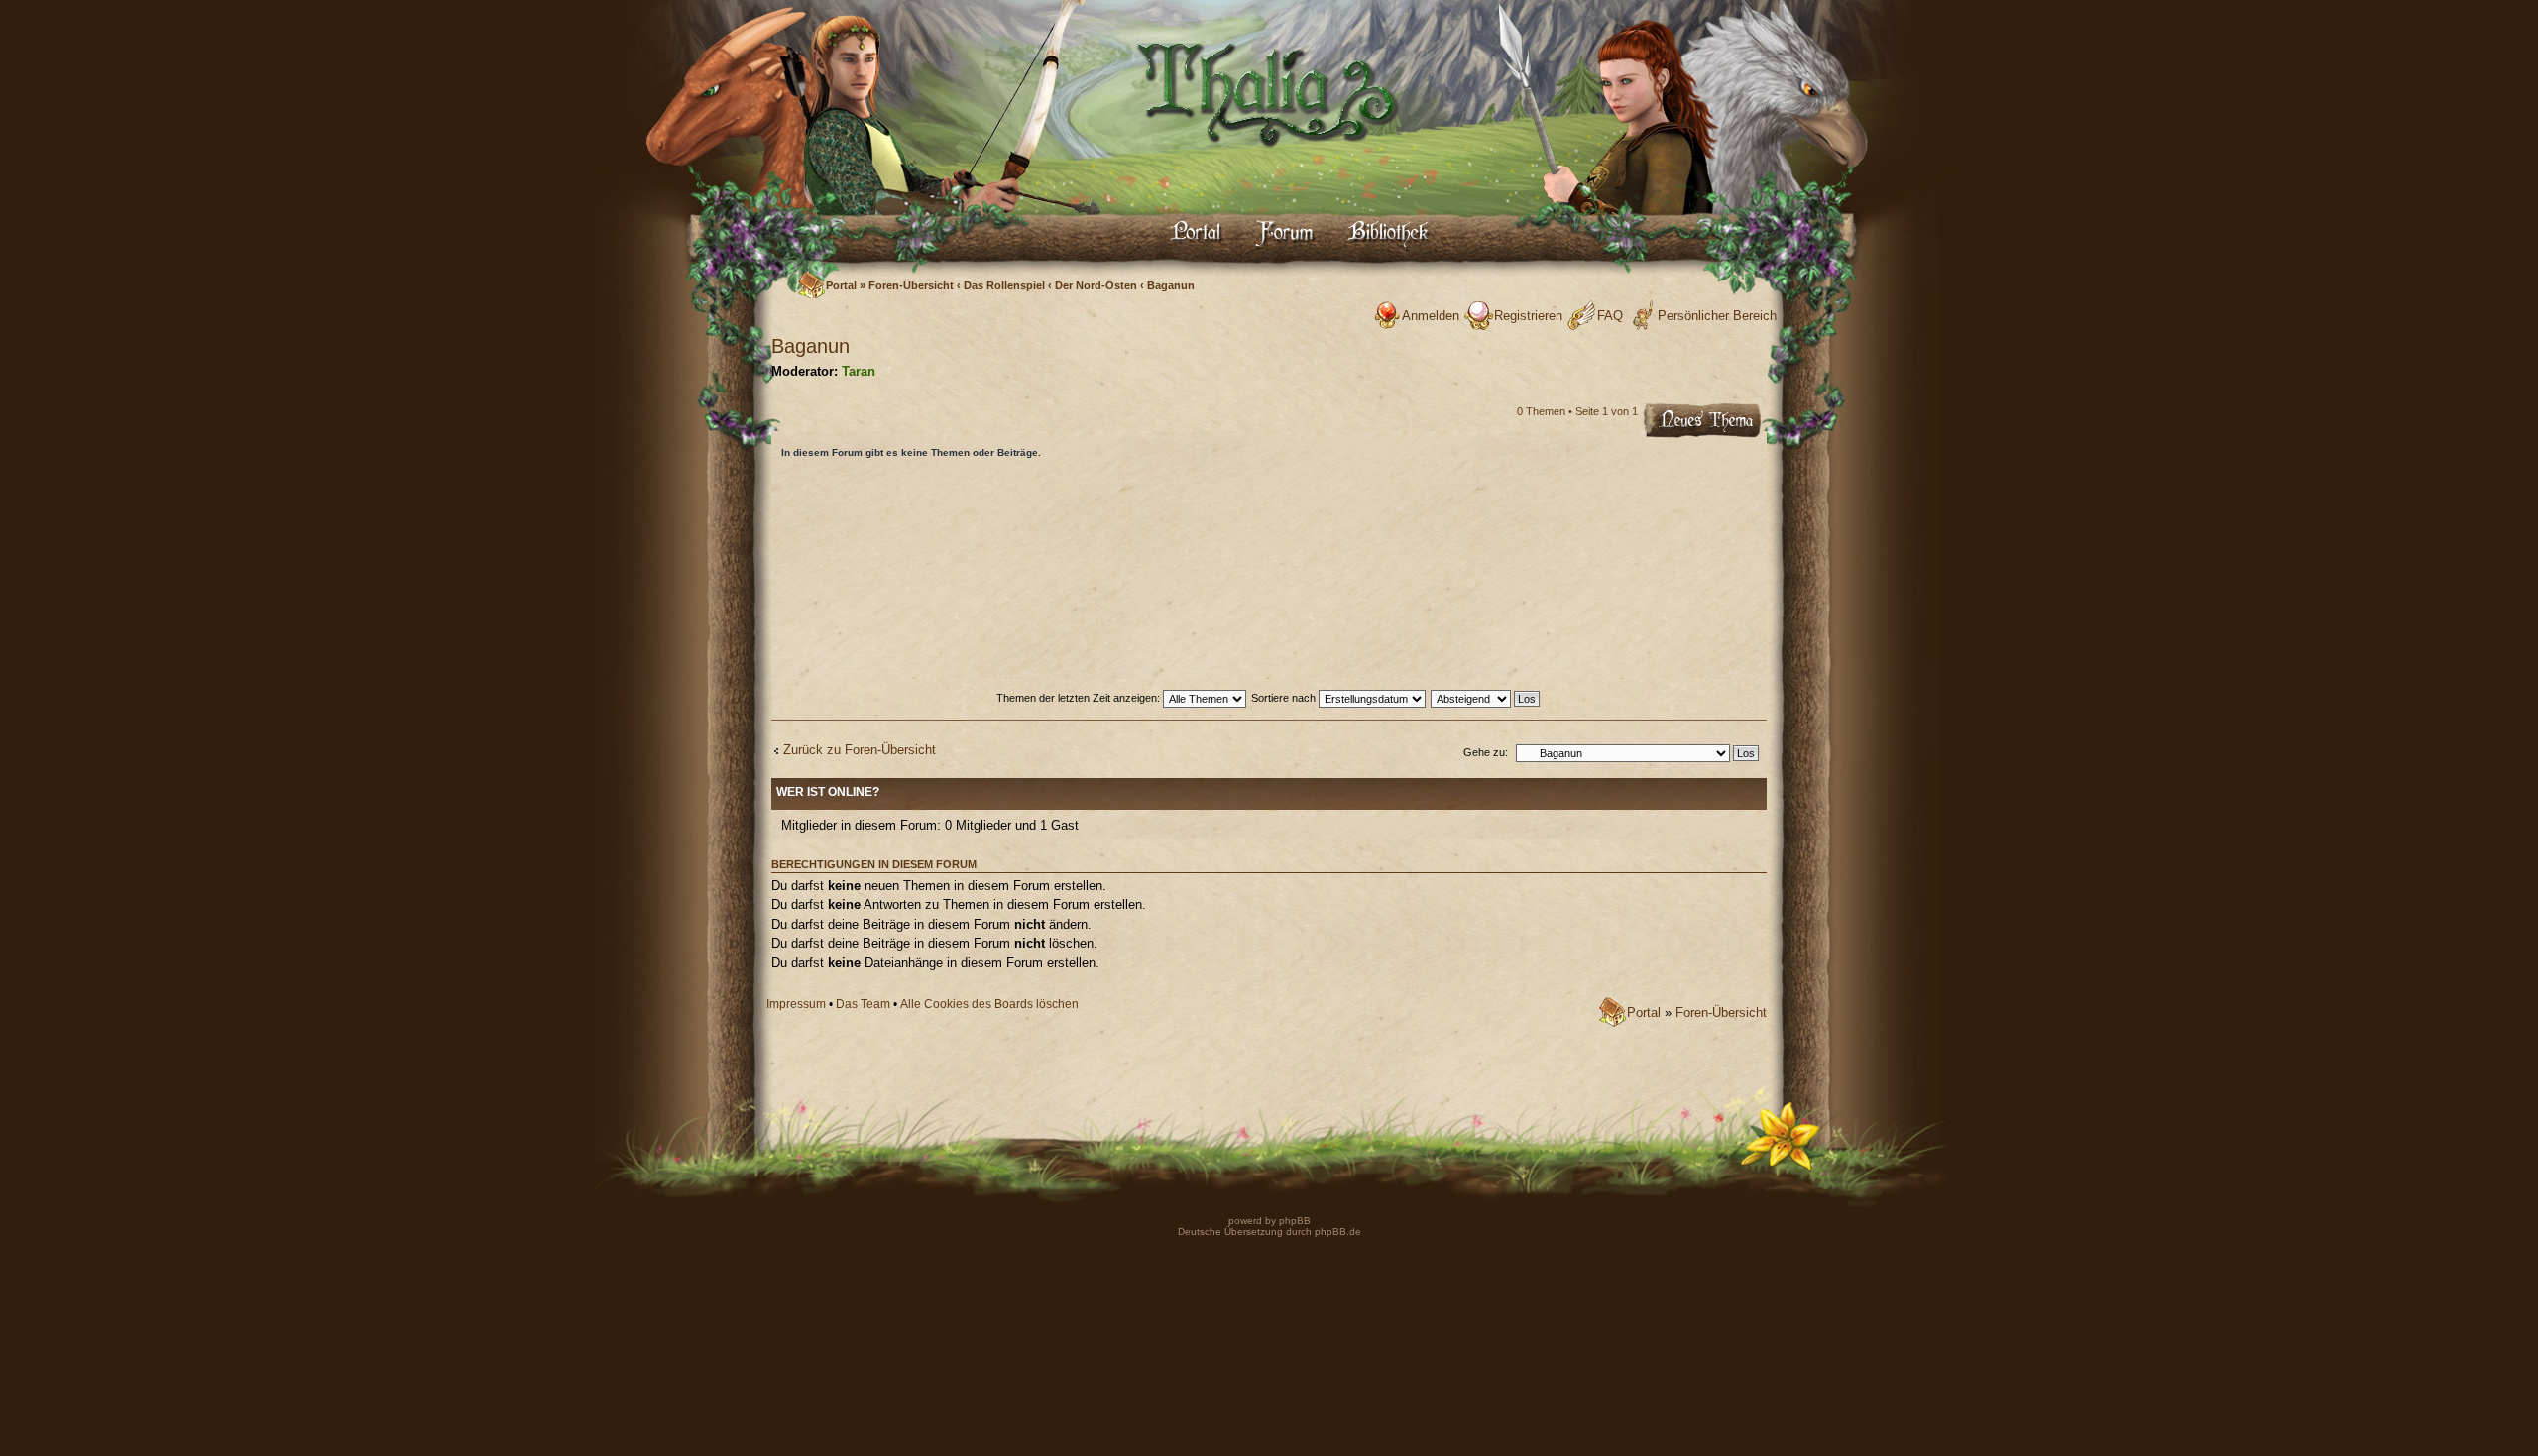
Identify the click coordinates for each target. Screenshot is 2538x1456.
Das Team (863, 1004)
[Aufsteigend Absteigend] (1486, 698)
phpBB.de (1338, 1232)
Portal (841, 285)
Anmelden (1431, 316)
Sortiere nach (1285, 698)
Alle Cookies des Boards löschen (989, 1004)
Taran (859, 371)
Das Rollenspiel (1004, 285)
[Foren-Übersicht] (1269, 164)
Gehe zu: (1486, 752)
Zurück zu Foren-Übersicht (860, 750)
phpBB (1293, 1221)
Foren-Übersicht (911, 285)
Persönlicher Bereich (1717, 316)
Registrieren (1528, 316)
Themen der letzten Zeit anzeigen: (1080, 698)
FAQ (1610, 316)
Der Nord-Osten (1096, 285)
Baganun (1171, 285)
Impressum (796, 1004)
